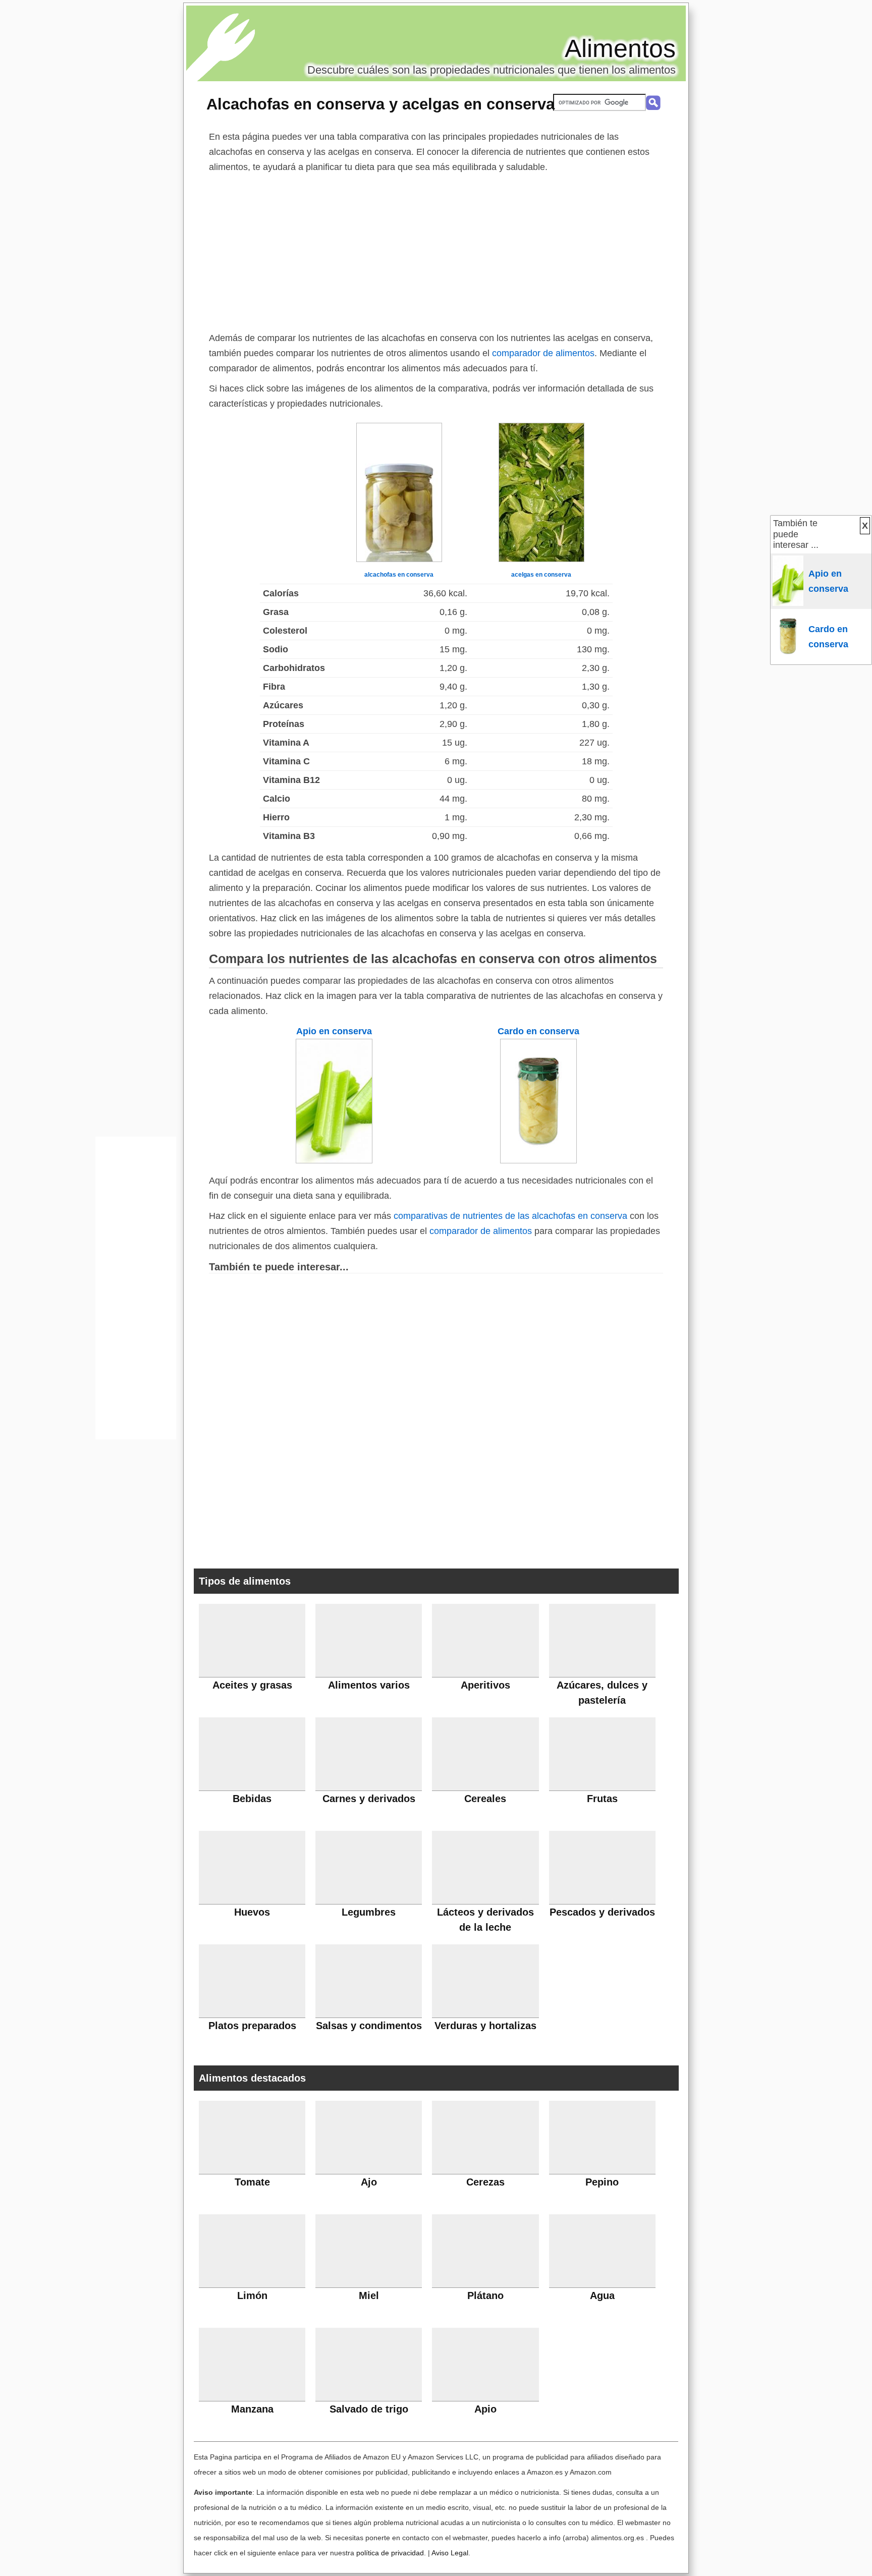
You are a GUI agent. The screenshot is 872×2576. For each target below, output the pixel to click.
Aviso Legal (450, 2553)
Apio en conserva (334, 1031)
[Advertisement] (436, 250)
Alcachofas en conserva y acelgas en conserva (380, 104)
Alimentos (620, 48)
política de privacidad (390, 2553)
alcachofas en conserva (399, 575)
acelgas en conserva (541, 575)
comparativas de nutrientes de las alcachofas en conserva (510, 1216)
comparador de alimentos (543, 353)
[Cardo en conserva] (538, 1160)
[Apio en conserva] (334, 1160)
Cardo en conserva (538, 1031)
